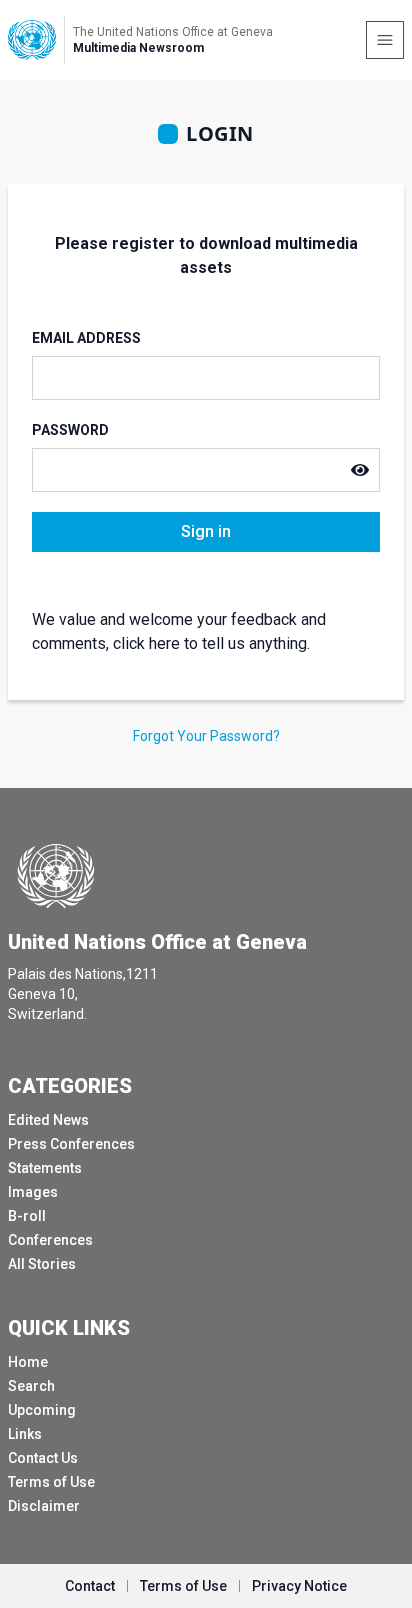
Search (31, 1386)
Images (33, 1192)
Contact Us (43, 1458)
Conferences (50, 1240)
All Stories (42, 1264)
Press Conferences (71, 1144)
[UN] (32, 40)
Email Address (86, 338)
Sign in (206, 531)
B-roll (27, 1216)
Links (25, 1434)
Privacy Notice (299, 1586)
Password (70, 430)
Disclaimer (44, 1506)
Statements (45, 1168)
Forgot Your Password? (206, 736)
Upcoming (42, 1410)
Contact (90, 1586)
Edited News (48, 1120)
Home (28, 1362)
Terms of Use (51, 1482)
